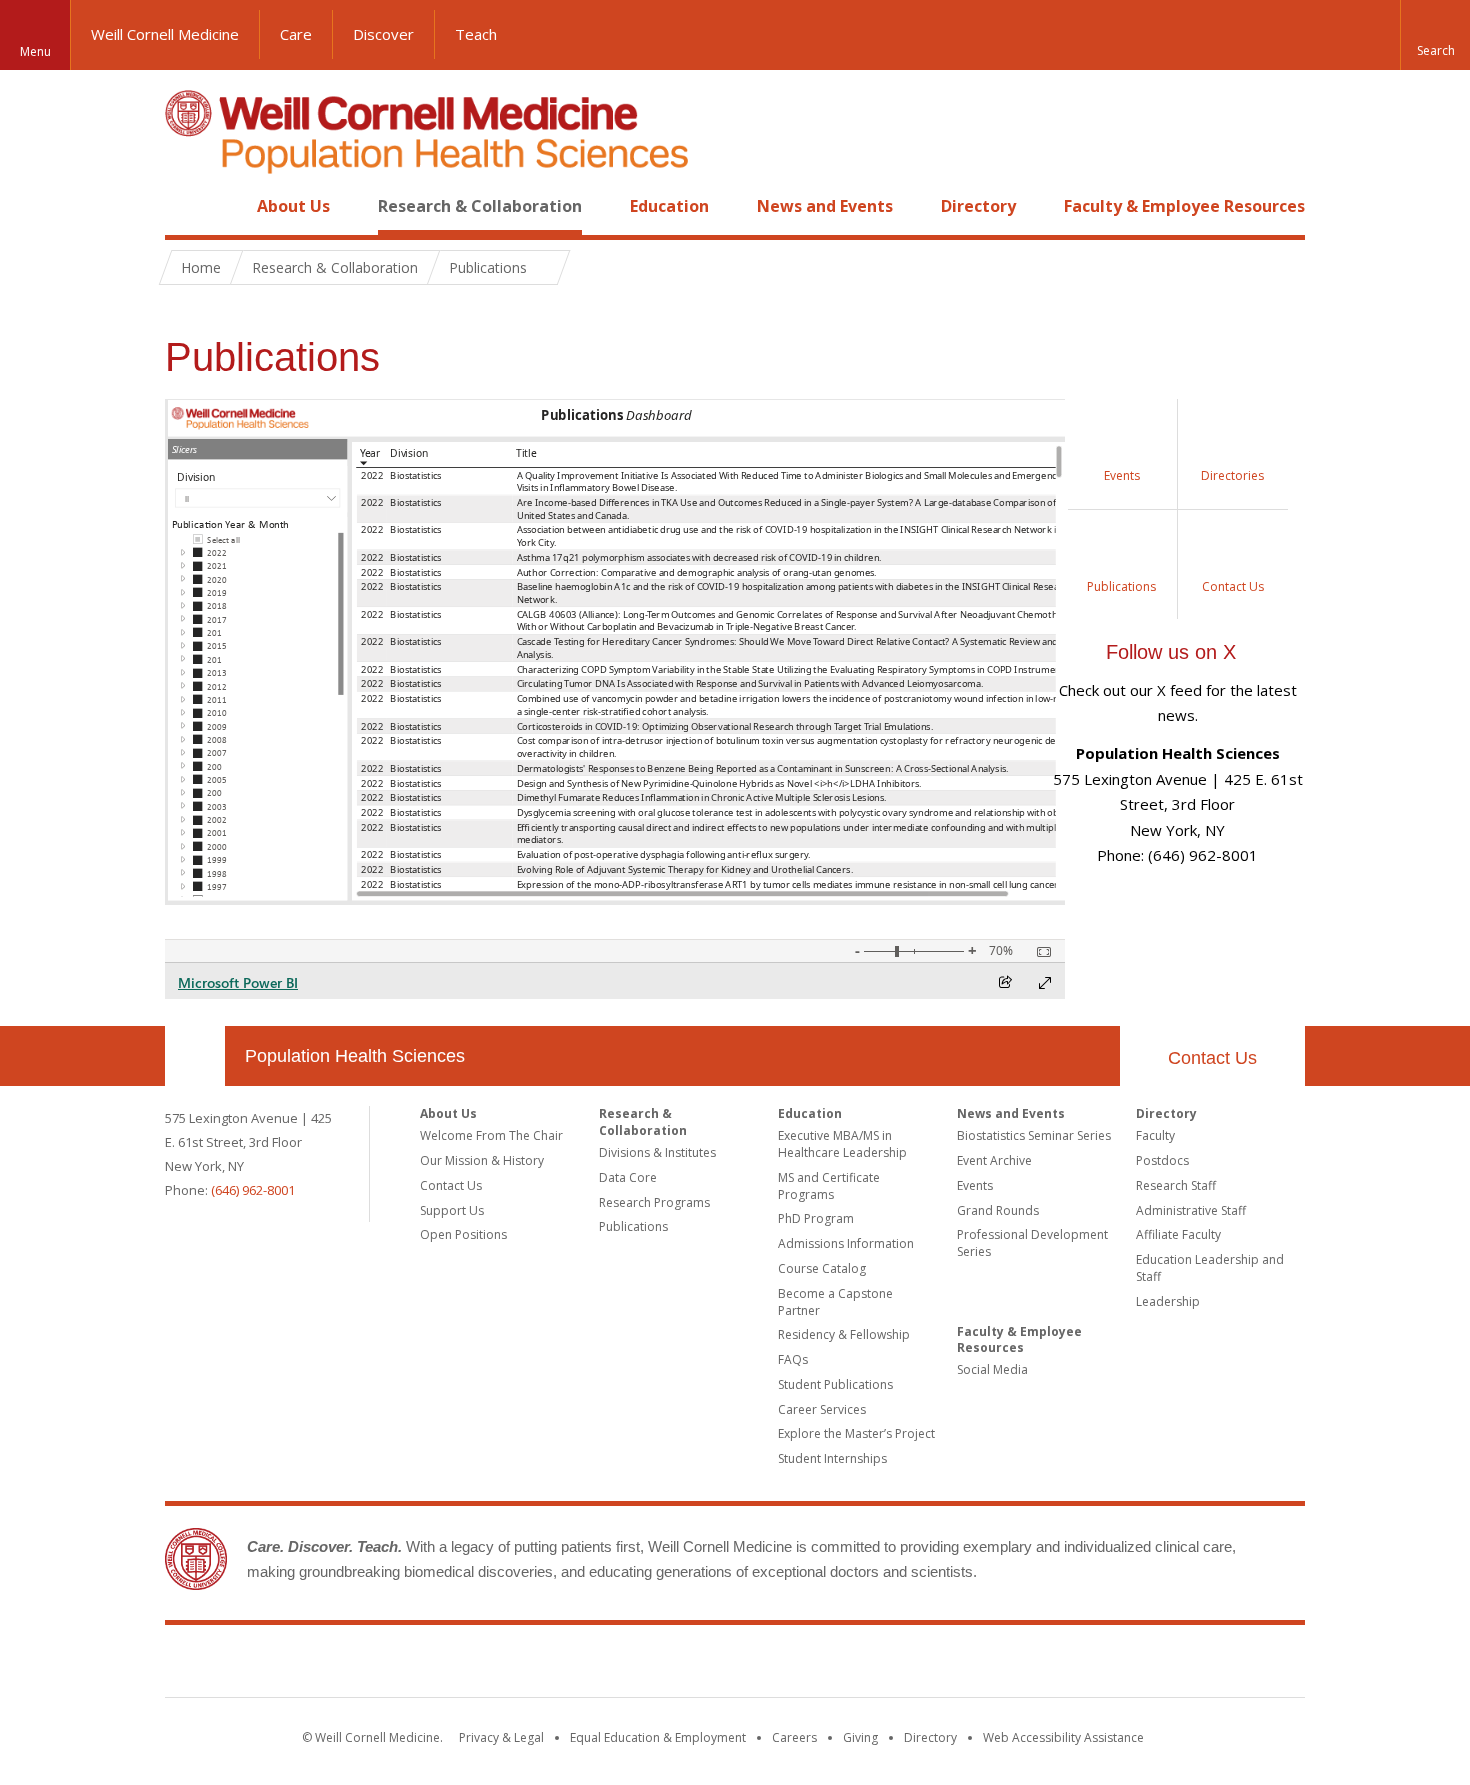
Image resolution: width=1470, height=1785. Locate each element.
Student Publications (835, 1384)
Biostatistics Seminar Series (1034, 1135)
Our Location (195, 1056)
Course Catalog (822, 1268)
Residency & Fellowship (844, 1334)
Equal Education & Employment (658, 1737)
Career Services (822, 1409)
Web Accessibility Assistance (1063, 1737)
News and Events (825, 206)
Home (187, 206)
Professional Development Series (1032, 1243)
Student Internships (832, 1458)
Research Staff (1176, 1185)
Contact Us (1212, 1058)
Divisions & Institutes (657, 1152)
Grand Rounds (998, 1210)
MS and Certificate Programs (829, 1186)
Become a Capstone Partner (835, 1302)
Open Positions (463, 1234)
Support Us (452, 1210)
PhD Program (816, 1218)
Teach (476, 34)
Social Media (992, 1369)
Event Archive (994, 1160)
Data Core (628, 1177)
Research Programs (654, 1202)
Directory (978, 206)
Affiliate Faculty (1178, 1234)
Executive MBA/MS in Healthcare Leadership (842, 1144)
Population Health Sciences (355, 1056)
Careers (794, 1737)
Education (669, 206)
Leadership (1168, 1301)
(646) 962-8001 (253, 1190)
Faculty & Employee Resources (1184, 206)
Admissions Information (846, 1243)
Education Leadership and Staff (1210, 1268)
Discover (383, 34)
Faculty (1155, 1135)
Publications (633, 1226)
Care (296, 34)
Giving (860, 1737)
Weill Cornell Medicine (165, 34)
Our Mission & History (482, 1160)
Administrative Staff (1191, 1210)
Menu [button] (35, 51)
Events (975, 1185)
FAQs (793, 1359)
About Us (293, 206)
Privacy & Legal (501, 1737)
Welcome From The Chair (491, 1135)
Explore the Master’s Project (856, 1433)
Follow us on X (1171, 652)
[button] (1435, 35)
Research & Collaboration (480, 206)
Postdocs (1162, 1160)
